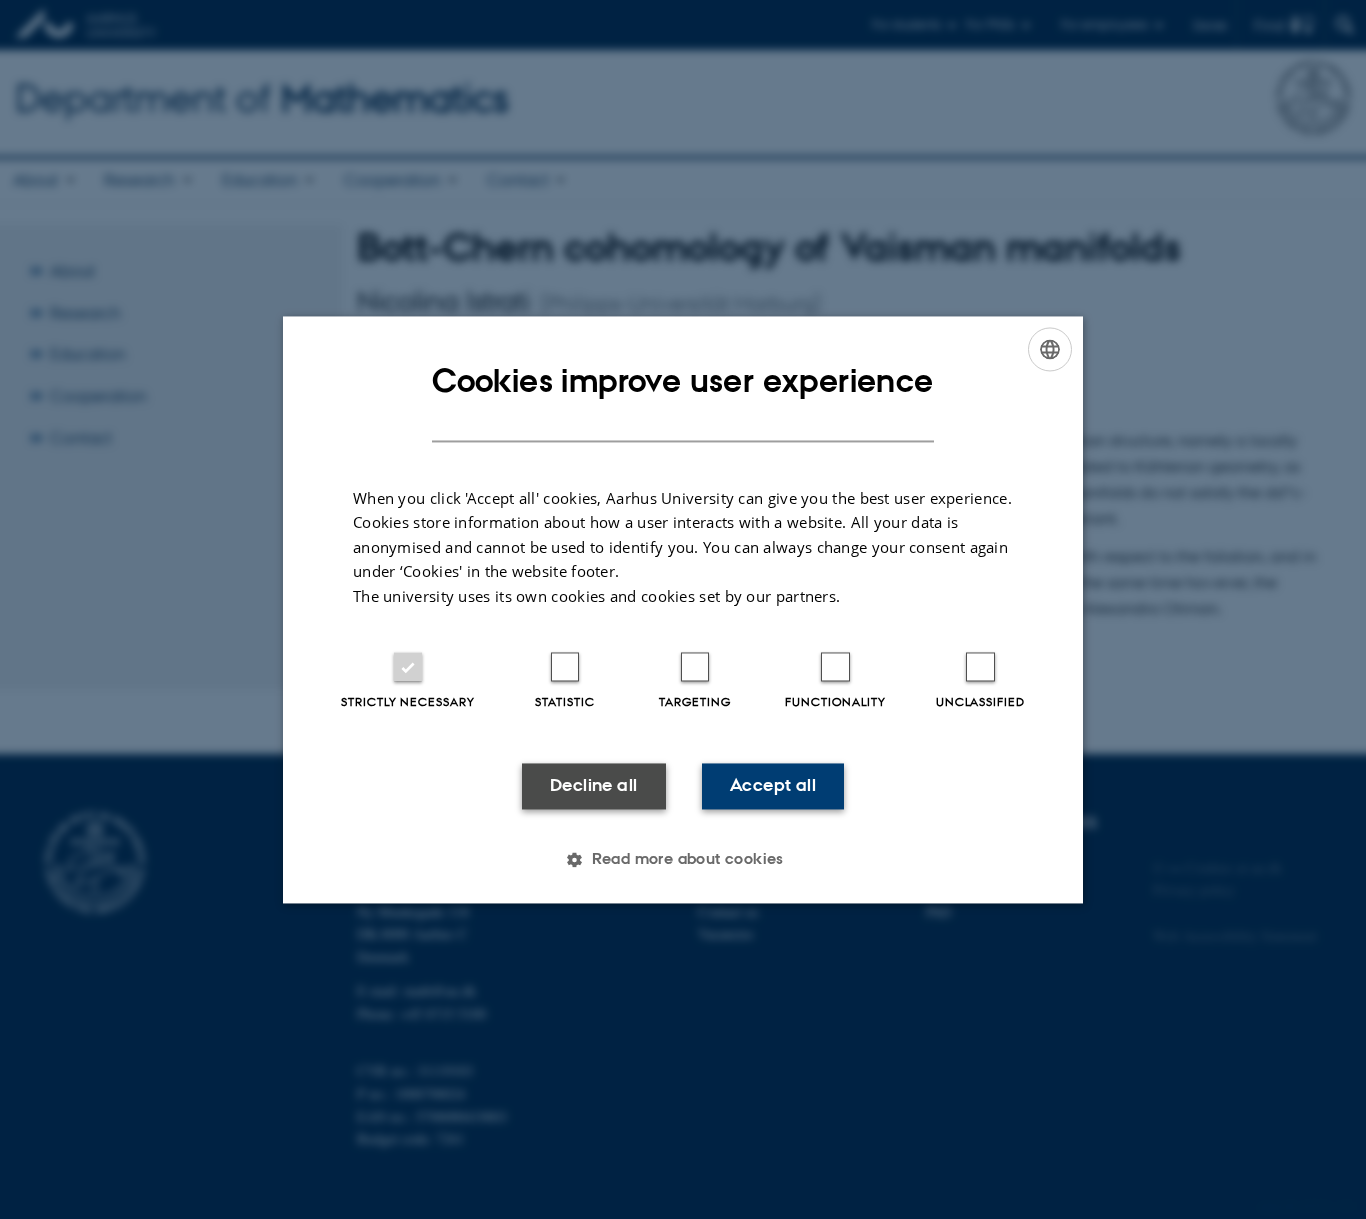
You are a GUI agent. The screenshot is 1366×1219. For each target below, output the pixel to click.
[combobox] (1050, 349)
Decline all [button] (593, 786)
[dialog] (683, 609)
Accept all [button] (773, 786)
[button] (683, 859)
